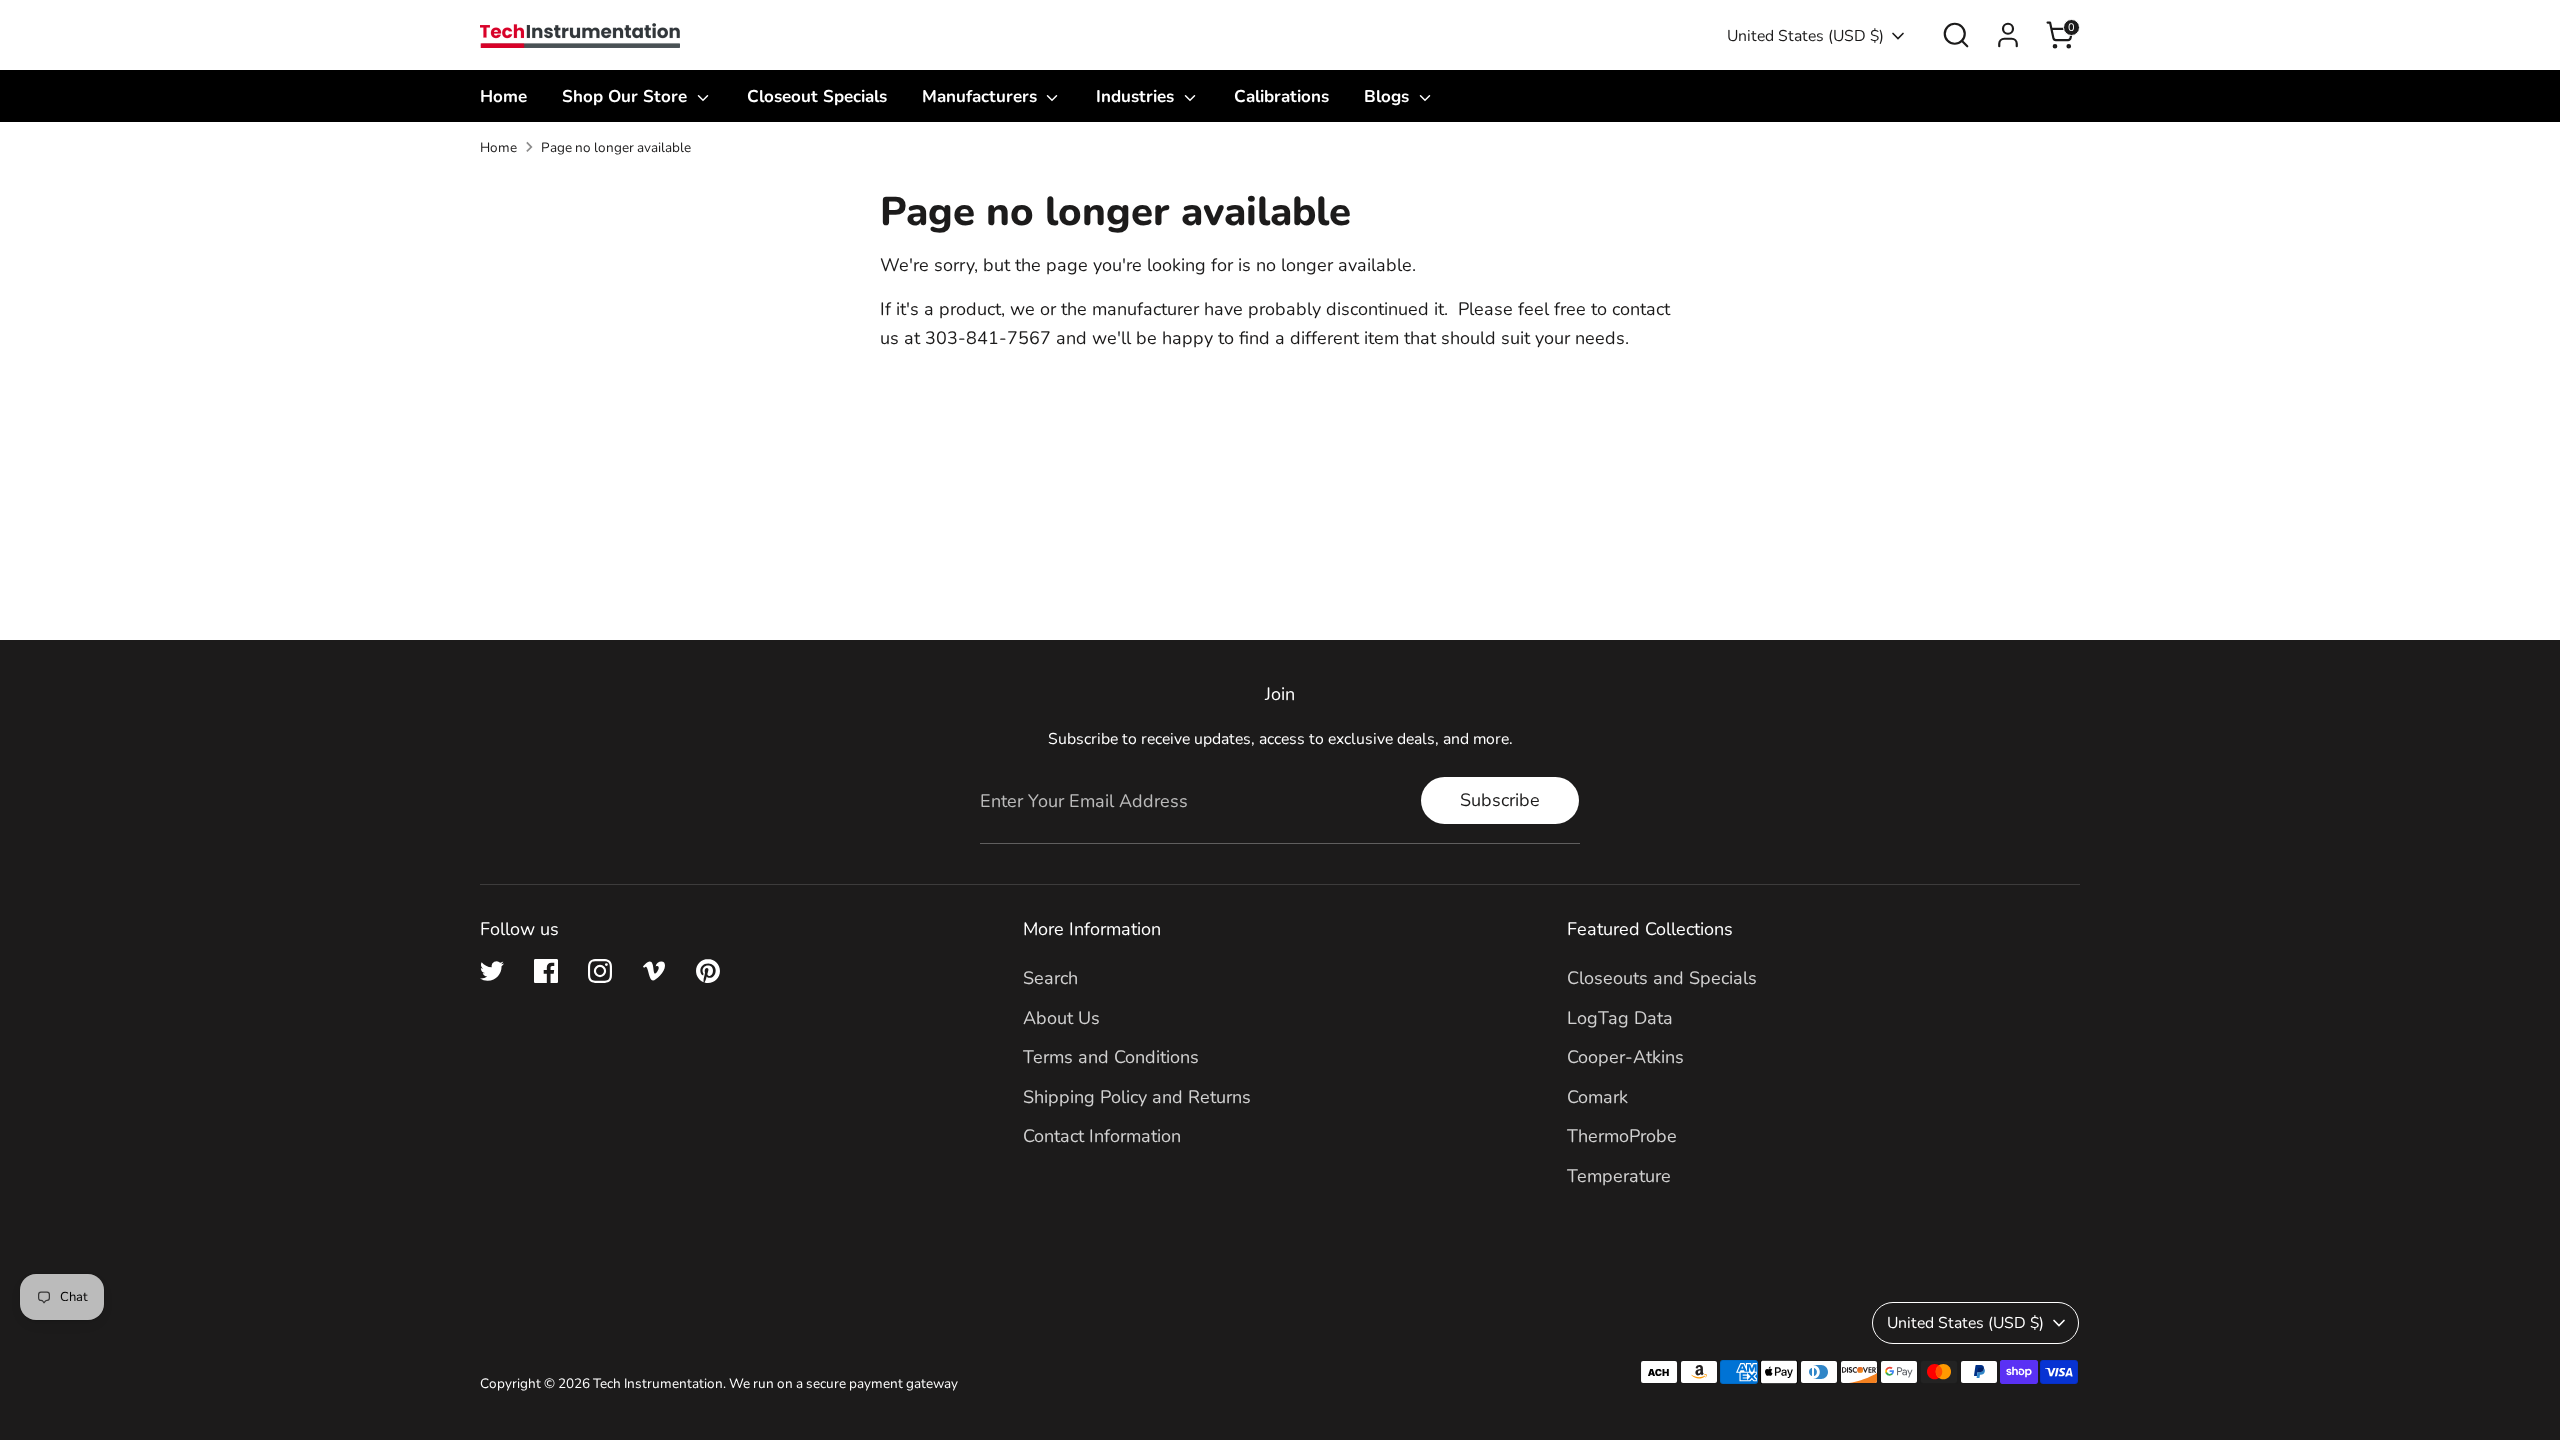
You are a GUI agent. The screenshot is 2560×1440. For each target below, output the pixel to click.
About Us (1061, 1018)
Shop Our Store (627, 96)
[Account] (2008, 35)
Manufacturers (982, 96)
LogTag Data (1620, 1018)
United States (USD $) (1805, 36)
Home (503, 96)
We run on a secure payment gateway (843, 1383)
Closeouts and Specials (1662, 978)
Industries (1137, 96)
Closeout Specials (817, 96)
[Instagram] (600, 971)
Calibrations (1281, 96)
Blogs (1389, 96)
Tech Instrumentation (658, 1383)
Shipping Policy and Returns (1137, 1097)
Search (1050, 978)
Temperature (1619, 1176)
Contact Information (1102, 1136)
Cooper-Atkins (1625, 1057)
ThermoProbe (1622, 1136)
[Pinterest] (708, 971)
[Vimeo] (654, 971)
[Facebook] (546, 971)
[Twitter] (492, 971)
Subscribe (1500, 800)
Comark (1597, 1097)
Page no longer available (616, 147)
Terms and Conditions (1111, 1057)
